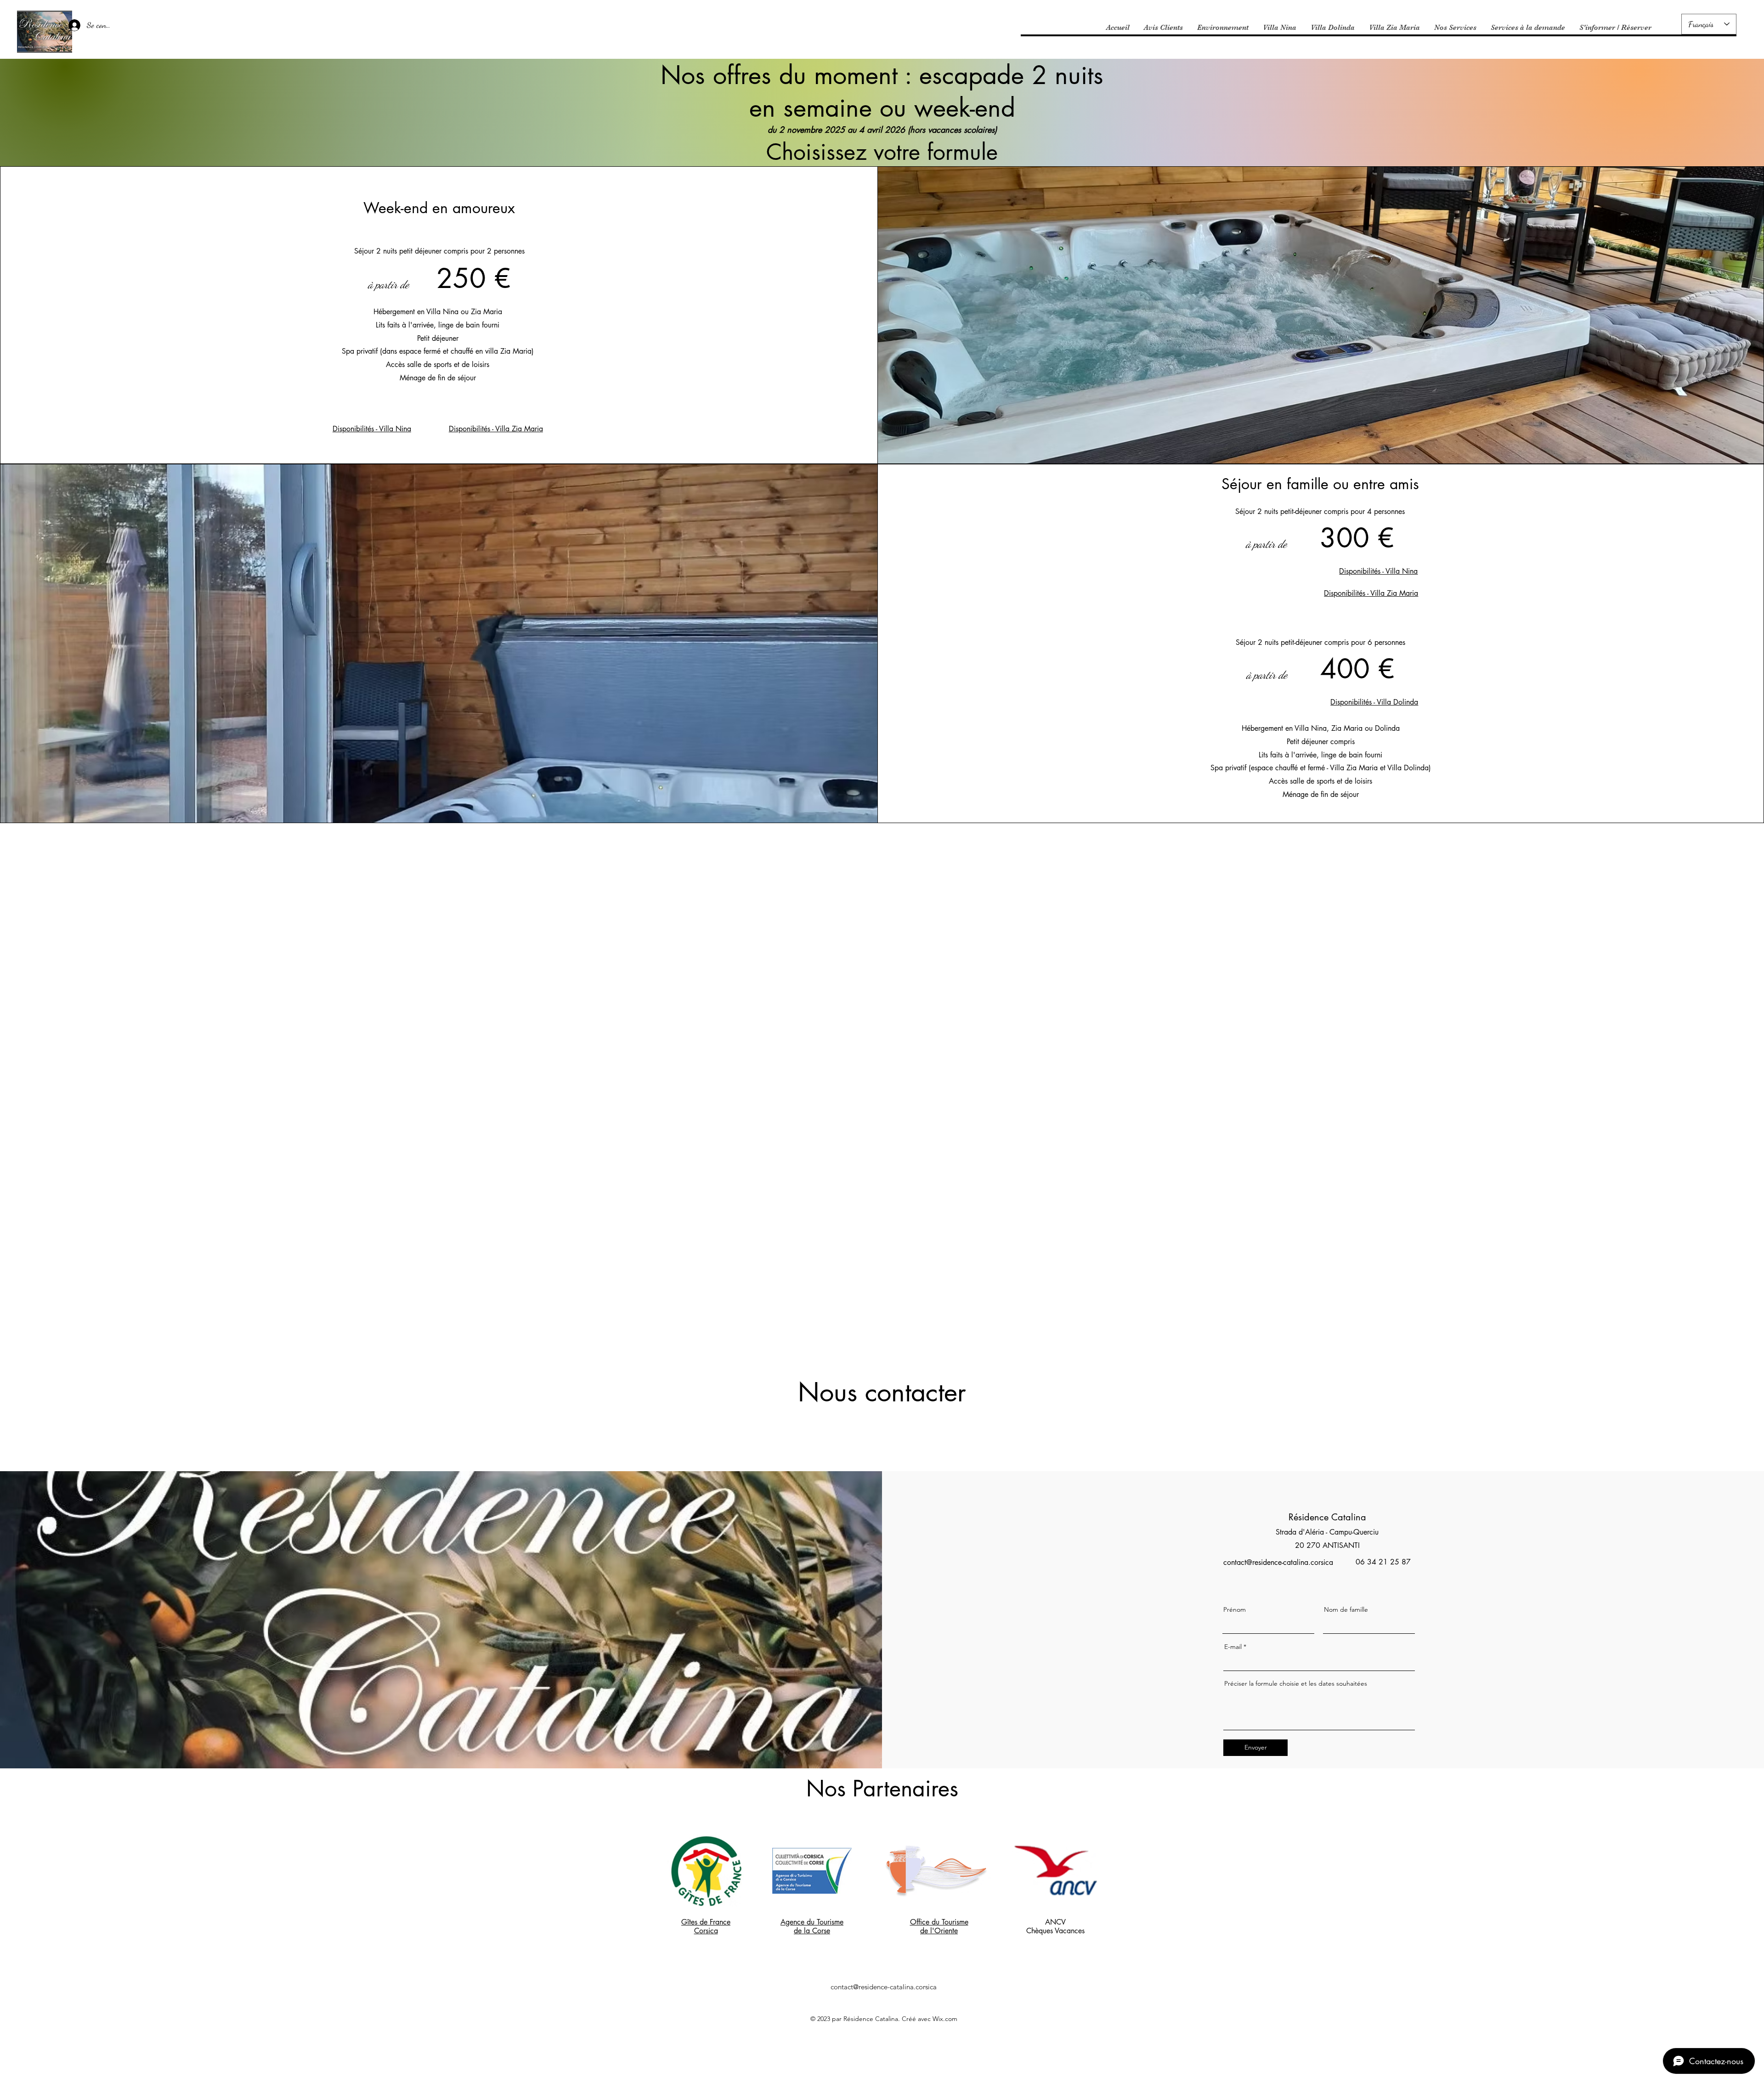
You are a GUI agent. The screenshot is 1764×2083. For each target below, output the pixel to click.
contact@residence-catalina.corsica (1278, 1562)
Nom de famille (1346, 1609)
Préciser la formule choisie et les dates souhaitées (1296, 1683)
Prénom (1235, 1609)
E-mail (1233, 1647)
